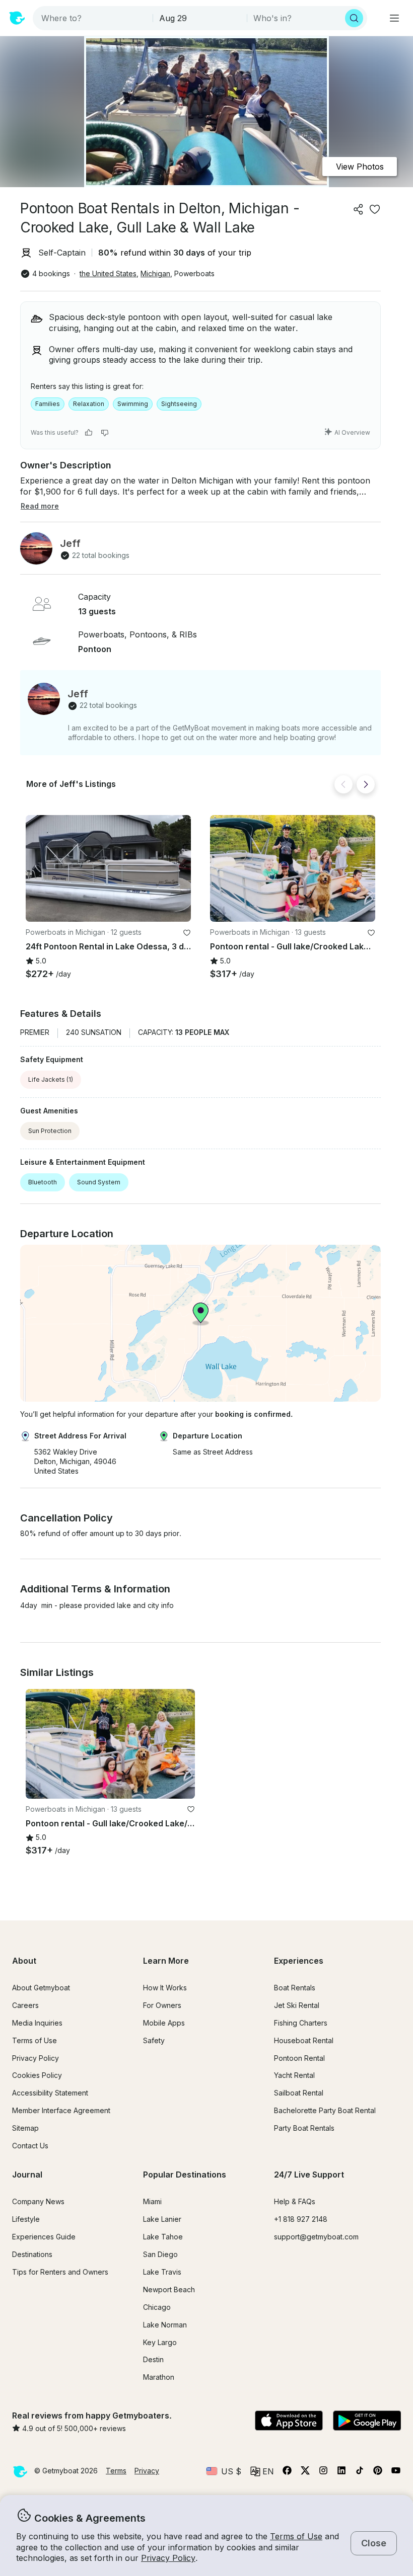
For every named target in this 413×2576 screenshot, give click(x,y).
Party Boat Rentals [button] (304, 2128)
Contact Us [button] (30, 2146)
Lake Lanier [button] (162, 2219)
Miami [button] (152, 2201)
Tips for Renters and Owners (60, 2272)
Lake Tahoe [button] (163, 2237)
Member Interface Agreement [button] (61, 2110)
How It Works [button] (165, 1988)
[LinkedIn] (341, 2472)
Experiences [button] (299, 1961)
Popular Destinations (185, 2175)
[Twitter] (305, 2472)
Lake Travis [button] (162, 2272)
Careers (25, 2005)
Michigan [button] (155, 273)
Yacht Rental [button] (294, 2075)
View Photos (360, 167)
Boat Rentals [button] (295, 1988)
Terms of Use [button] (296, 2536)
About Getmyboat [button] (41, 1988)
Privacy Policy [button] (168, 2558)
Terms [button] (116, 2471)
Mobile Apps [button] (164, 2023)
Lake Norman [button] (165, 2325)
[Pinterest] (378, 2472)
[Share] (359, 209)
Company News (38, 2201)
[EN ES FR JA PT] (262, 2471)
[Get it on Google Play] (367, 2422)
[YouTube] (396, 2472)
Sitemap (25, 2128)
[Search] (354, 18)
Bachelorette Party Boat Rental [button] (325, 2110)
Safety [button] (154, 2040)
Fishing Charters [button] (301, 2023)
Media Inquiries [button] (37, 2023)
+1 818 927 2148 (301, 2219)
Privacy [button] (147, 2471)
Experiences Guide (44, 2237)
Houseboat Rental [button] (304, 2040)
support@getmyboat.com (316, 2237)
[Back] (343, 784)
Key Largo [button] (160, 2342)
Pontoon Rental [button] (299, 2058)
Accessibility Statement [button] (50, 2093)
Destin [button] (153, 2359)
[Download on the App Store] (289, 2422)
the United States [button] (108, 273)
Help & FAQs (295, 2201)
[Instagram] (323, 2472)
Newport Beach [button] (169, 2289)
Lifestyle (26, 2219)
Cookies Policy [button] (37, 2075)
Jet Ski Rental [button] (297, 2005)
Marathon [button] (159, 2377)
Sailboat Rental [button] (299, 2093)
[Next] (366, 784)
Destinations (32, 2254)
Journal (27, 2175)
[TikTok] (360, 2472)
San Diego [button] (160, 2254)
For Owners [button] (162, 2005)
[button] (108, 869)
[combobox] (94, 18)
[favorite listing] (375, 209)
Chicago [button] (157, 2307)
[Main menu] (394, 18)
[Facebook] (287, 2472)
